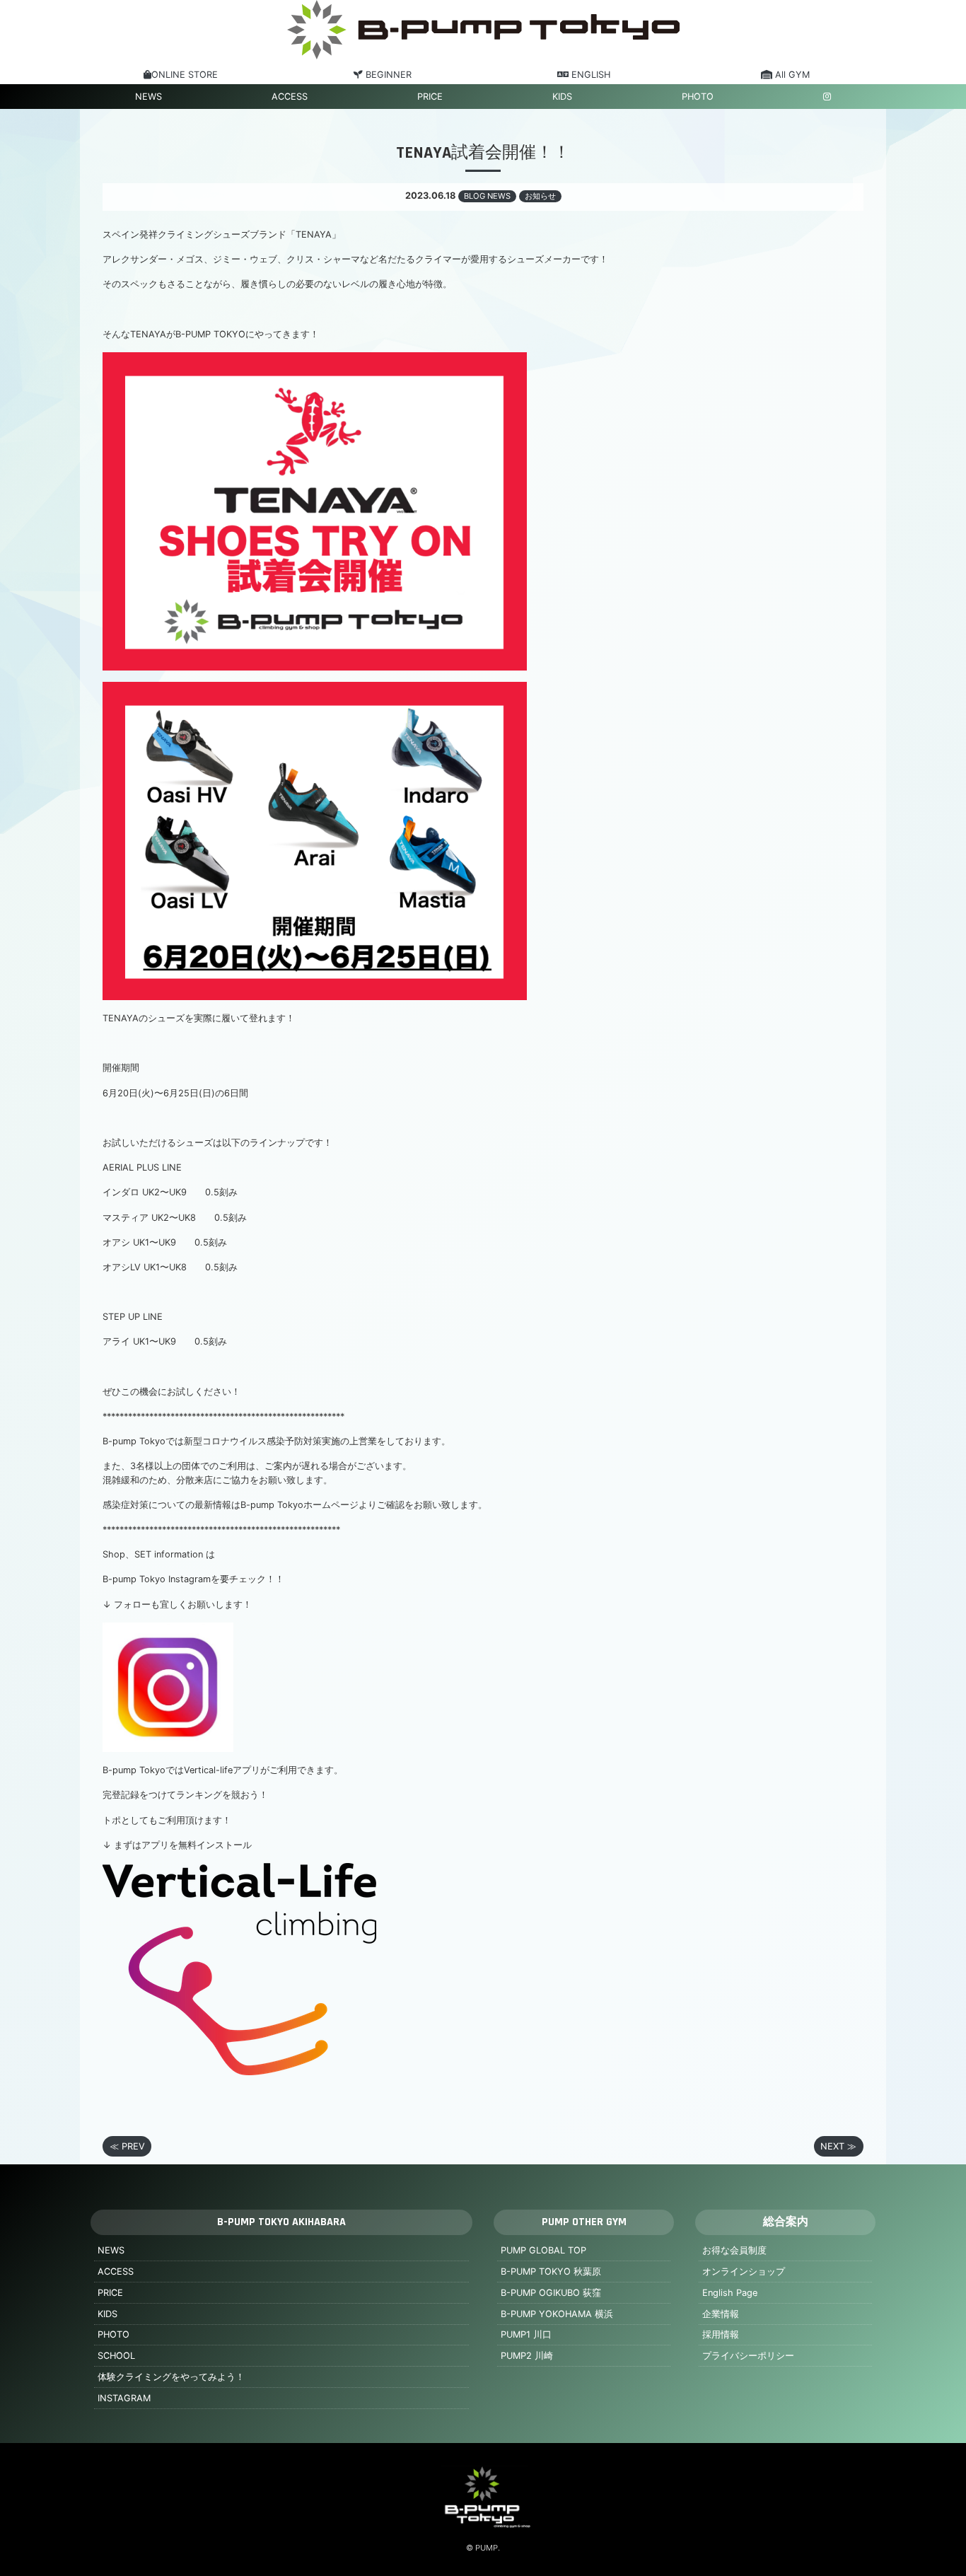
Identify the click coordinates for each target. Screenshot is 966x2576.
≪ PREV (127, 2146)
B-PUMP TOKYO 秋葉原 (551, 2272)
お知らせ (540, 196)
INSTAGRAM (124, 2398)
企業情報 (721, 2314)
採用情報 (721, 2334)
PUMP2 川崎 (527, 2356)
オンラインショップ (744, 2272)
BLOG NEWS (487, 196)
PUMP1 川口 (526, 2334)
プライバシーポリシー (748, 2356)
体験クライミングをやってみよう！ (171, 2377)
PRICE (430, 97)
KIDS (562, 97)
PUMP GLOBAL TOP (543, 2250)
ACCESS (290, 97)
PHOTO (698, 97)
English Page (730, 2293)
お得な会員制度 (734, 2250)
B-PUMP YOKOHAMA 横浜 (557, 2314)
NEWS (149, 97)
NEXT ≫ (838, 2146)
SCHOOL (116, 2356)
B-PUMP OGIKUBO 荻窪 (551, 2293)
